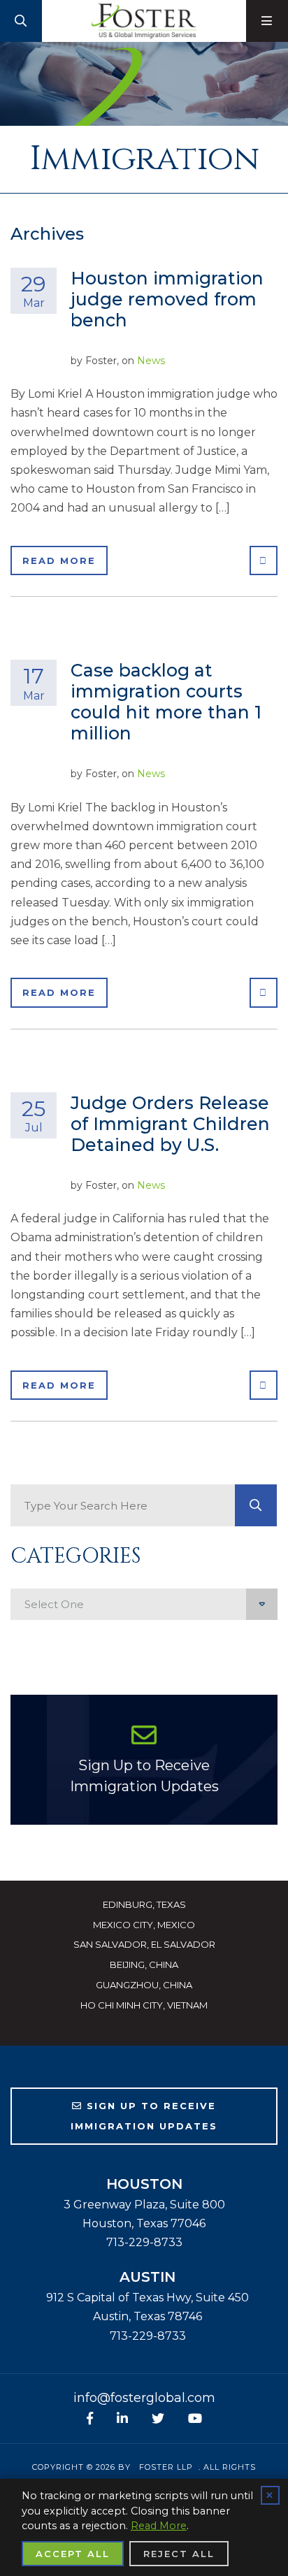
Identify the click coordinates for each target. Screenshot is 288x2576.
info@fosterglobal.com (144, 2398)
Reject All (179, 2554)
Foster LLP (166, 2467)
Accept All (73, 2554)
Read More (59, 560)
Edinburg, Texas (144, 1904)
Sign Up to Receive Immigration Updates (144, 1776)
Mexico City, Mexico (144, 1925)
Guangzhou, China (144, 1985)
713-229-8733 (144, 2242)
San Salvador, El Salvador (144, 1944)
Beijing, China (144, 1964)
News (151, 361)
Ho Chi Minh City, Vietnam (144, 2005)
